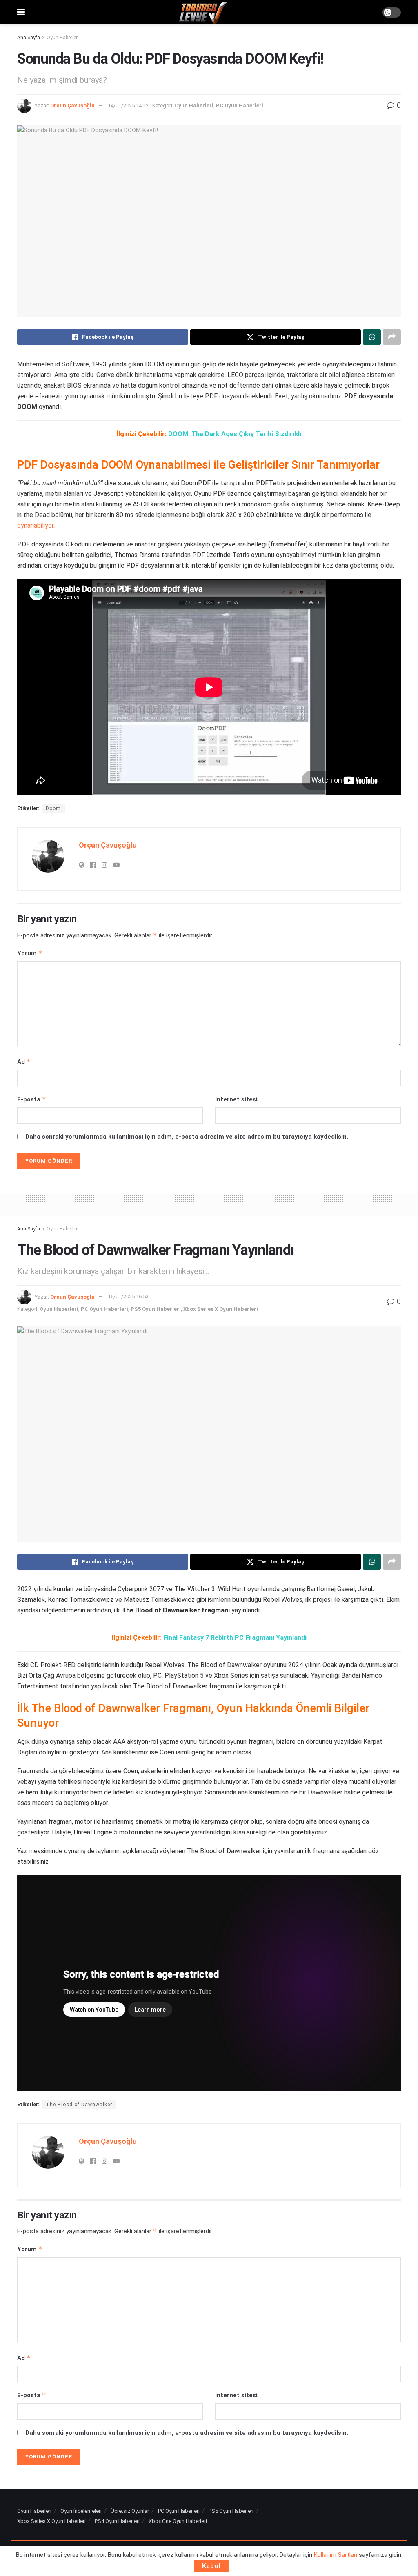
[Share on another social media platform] (392, 337)
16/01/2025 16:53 (128, 1296)
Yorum (30, 953)
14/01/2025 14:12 (128, 105)
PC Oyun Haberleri (240, 105)
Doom (53, 808)
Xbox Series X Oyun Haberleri (221, 1309)
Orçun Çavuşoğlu (72, 105)
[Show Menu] (21, 12)
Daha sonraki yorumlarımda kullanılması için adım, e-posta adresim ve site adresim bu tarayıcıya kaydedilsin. (187, 1137)
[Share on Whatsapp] (372, 337)
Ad (24, 1062)
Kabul (211, 2566)
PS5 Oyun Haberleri (156, 1309)
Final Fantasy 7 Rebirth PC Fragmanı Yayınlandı (235, 1638)
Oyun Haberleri (63, 38)
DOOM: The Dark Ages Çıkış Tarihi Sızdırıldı (235, 434)
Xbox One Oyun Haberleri (178, 2521)
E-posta (32, 1099)
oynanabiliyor (35, 525)
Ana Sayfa (29, 38)
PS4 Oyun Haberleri (117, 2521)
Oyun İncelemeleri (81, 2511)
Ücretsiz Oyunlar (130, 2511)
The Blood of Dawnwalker (79, 2105)
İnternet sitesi (236, 1099)
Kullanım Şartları (336, 2555)
